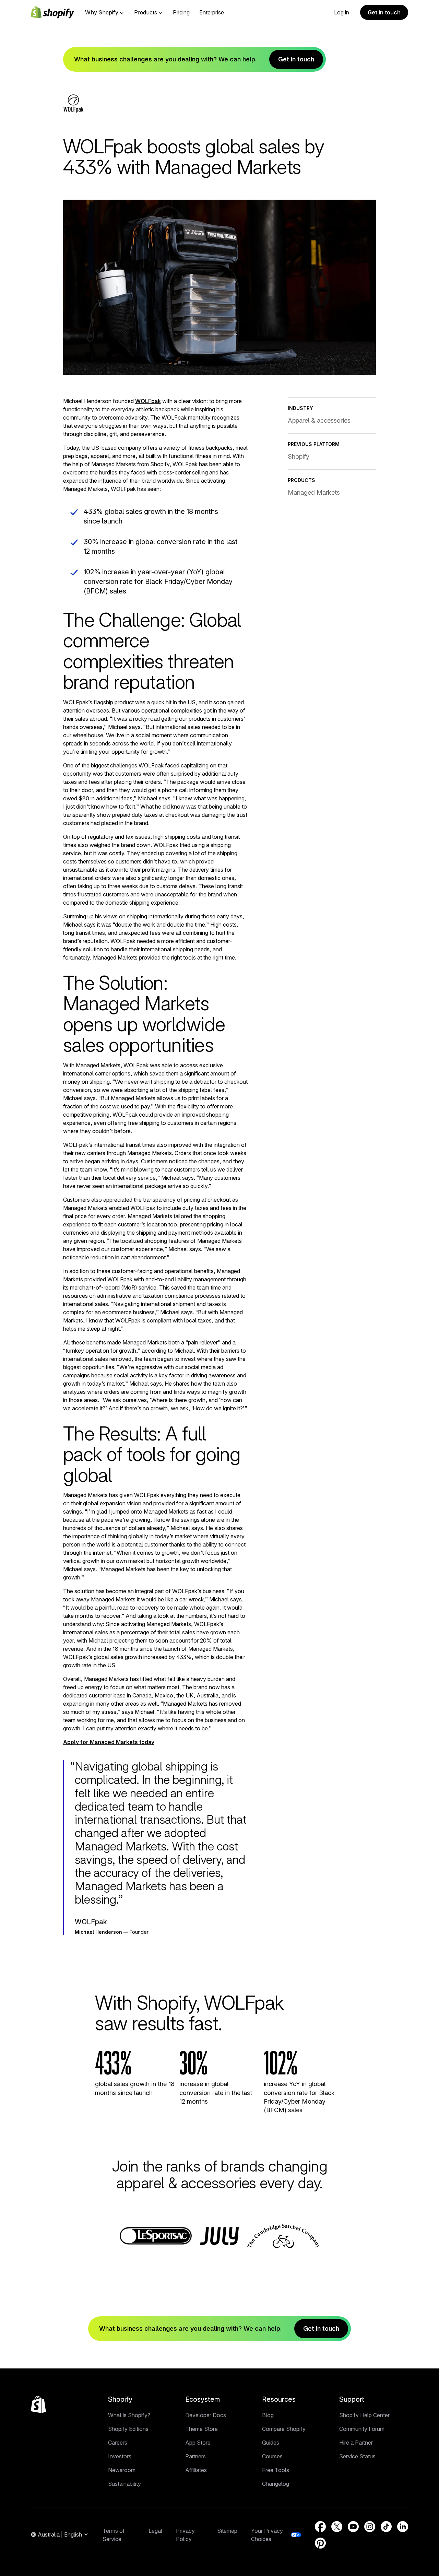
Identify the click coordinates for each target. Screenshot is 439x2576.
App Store (198, 2443)
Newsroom (122, 2470)
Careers (118, 2443)
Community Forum (362, 2429)
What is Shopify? (129, 2415)
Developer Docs (206, 2415)
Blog (268, 2415)
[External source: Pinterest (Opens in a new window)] (320, 2543)
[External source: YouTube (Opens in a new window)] (353, 2527)
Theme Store (201, 2429)
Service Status (357, 2456)
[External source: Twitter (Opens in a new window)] (337, 2527)
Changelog (276, 2484)
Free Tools (276, 2470)
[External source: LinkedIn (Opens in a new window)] (403, 2527)
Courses (272, 2456)
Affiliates (196, 2470)
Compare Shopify (284, 2429)
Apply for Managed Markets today (109, 1742)
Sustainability (124, 2484)
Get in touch (384, 12)
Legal (155, 2531)
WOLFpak (148, 401)
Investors (120, 2456)
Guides (271, 2443)
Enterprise (212, 12)
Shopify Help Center (364, 2415)
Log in (342, 12)
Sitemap (227, 2531)
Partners (195, 2456)
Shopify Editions (128, 2429)
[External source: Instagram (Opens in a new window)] (370, 2527)
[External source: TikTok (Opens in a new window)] (386, 2527)
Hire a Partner (356, 2443)
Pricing (181, 12)
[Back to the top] (38, 2404)
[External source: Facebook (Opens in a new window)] (320, 2527)
